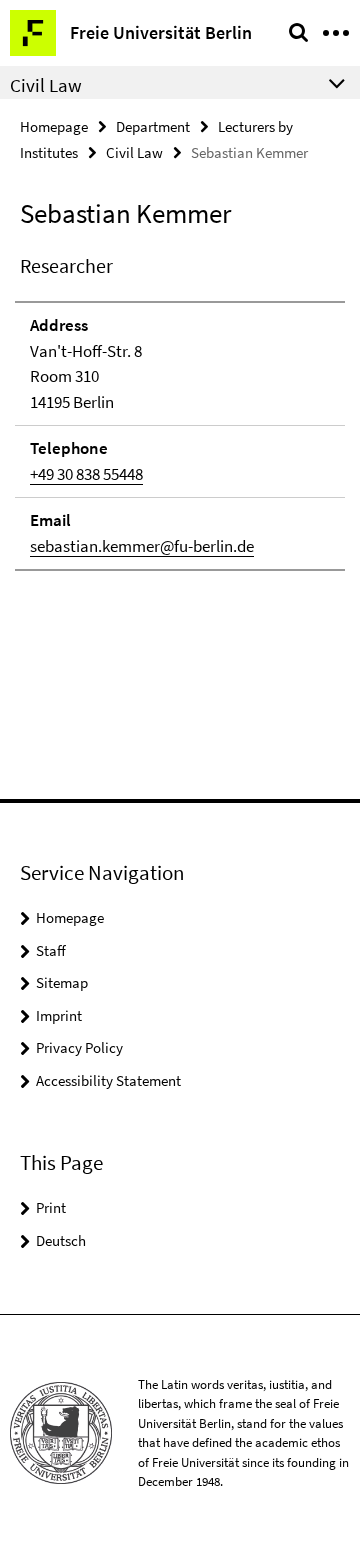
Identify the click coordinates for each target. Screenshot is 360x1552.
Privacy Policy (79, 1047)
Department (153, 126)
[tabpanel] (180, 411)
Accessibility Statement (108, 1080)
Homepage (54, 126)
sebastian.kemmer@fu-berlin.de (142, 546)
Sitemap (62, 982)
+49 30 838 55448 (86, 474)
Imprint (59, 1015)
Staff (51, 950)
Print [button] (51, 1207)
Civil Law (134, 152)
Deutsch (61, 1240)
